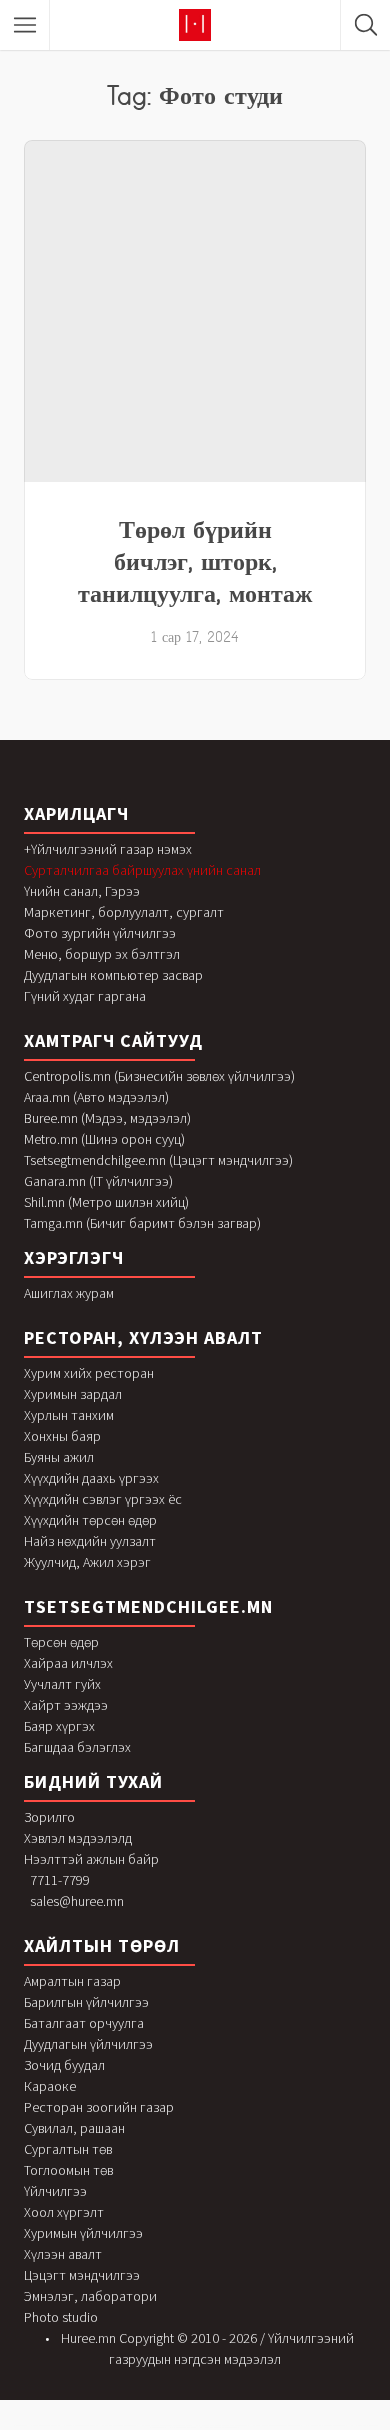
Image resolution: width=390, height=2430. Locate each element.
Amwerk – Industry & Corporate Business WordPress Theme (277, 2425)
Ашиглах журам (69, 1293)
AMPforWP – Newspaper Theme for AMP (81, 2425)
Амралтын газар (72, 1981)
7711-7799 (60, 1880)
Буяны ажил (59, 1457)
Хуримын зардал (73, 1394)
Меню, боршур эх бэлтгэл (102, 954)
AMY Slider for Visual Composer (183, 2427)
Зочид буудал (64, 2065)
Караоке (50, 2086)
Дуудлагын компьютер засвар (113, 975)
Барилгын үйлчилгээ (86, 2002)
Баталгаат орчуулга (84, 2023)
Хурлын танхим (69, 1415)
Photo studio (61, 2317)
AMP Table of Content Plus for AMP (45, 2425)
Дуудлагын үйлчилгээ (88, 2044)
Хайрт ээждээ (66, 1705)
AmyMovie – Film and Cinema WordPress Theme (219, 2427)
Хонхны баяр (62, 1436)
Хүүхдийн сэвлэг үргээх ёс (103, 1499)
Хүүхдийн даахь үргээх (91, 1478)
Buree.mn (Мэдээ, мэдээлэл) (107, 1118)
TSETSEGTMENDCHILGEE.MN (148, 1606)
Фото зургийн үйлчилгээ (100, 933)
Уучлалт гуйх (62, 1684)
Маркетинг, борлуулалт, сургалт (124, 912)
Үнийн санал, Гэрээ (82, 891)
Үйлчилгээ (55, 2191)
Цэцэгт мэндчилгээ (82, 2275)
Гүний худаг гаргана (85, 996)
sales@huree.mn (77, 1901)
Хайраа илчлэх (68, 1663)
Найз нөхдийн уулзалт (90, 1541)
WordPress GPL (20, 2425)
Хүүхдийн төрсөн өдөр (90, 1520)
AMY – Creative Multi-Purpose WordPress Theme (326, 2425)
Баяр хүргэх (59, 1726)
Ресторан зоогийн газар (99, 2107)
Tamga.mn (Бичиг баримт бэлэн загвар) (142, 1223)
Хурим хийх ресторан (89, 1373)
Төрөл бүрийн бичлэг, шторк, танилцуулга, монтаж (195, 561)
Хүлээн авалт (63, 2254)
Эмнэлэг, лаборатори (90, 2296)
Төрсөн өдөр (61, 1642)
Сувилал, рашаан (74, 2128)
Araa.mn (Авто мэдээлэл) (96, 1097)
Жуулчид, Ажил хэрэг (87, 1562)
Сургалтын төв (68, 2149)
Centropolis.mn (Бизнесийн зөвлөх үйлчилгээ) (159, 1076)
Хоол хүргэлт (64, 2212)
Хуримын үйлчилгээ (83, 2233)
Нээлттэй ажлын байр (91, 1859)
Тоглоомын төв (68, 2170)
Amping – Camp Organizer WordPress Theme (120, 2425)
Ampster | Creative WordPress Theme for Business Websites (167, 2425)
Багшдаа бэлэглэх (77, 1747)
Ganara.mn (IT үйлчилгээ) (98, 1181)
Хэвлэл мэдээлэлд (78, 1838)
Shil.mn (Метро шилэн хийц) (106, 1202)
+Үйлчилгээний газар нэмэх (108, 849)
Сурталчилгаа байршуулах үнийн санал (142, 870)
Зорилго (49, 1817)
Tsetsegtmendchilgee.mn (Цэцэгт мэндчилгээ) (158, 1160)
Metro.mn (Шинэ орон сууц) (104, 1139)
